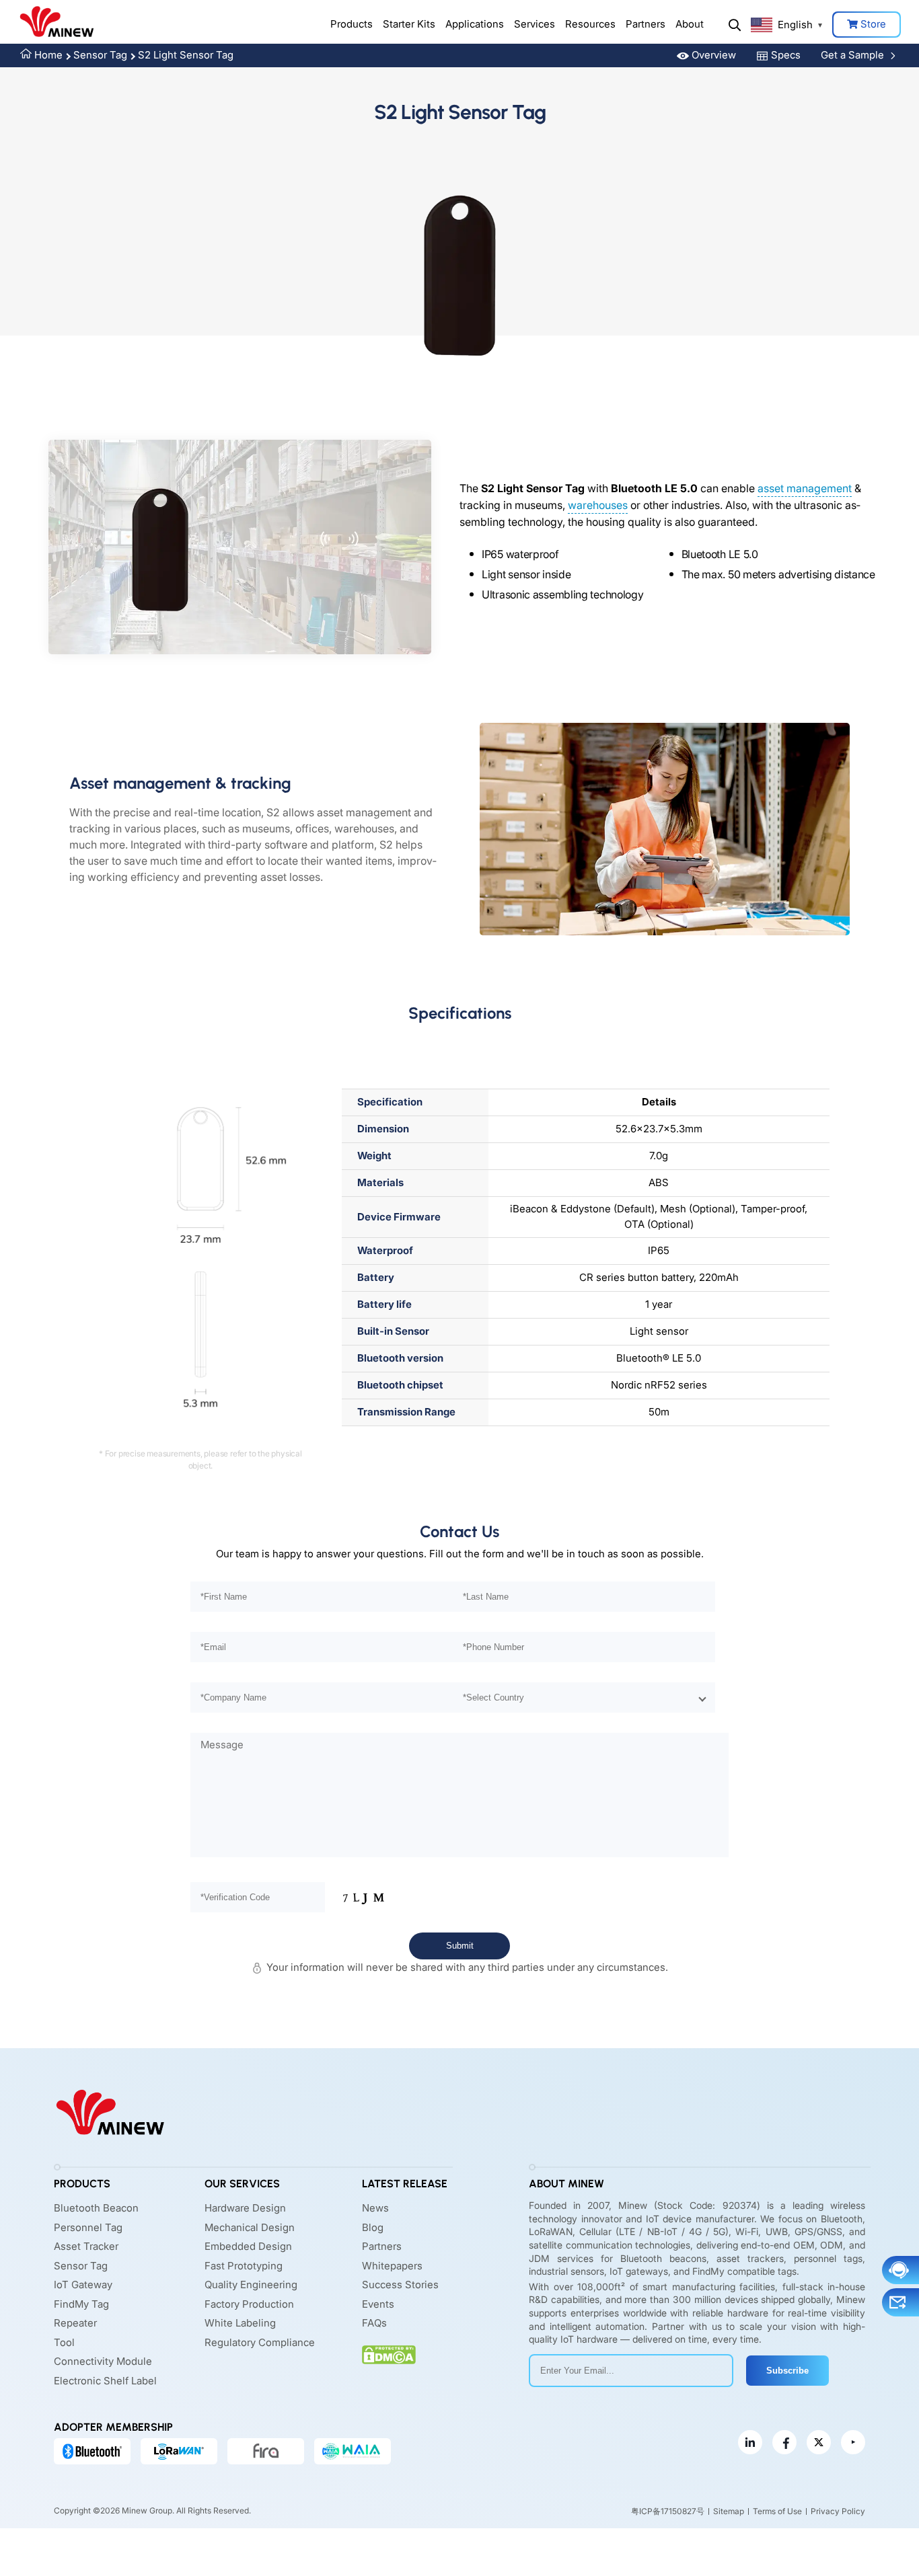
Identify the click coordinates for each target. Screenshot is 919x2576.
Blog (373, 2227)
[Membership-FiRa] (266, 2452)
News (375, 2209)
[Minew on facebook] (784, 2443)
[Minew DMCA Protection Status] (389, 2355)
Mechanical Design (250, 2227)
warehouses (598, 505)
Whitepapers (392, 2266)
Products (352, 24)
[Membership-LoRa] (179, 2452)
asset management (805, 488)
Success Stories (400, 2285)
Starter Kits (409, 24)
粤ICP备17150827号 (668, 2511)
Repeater (75, 2324)
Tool (64, 2342)
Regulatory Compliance (260, 2342)
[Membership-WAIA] (353, 2452)
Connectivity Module (103, 2362)
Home (48, 55)
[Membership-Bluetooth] (92, 2452)
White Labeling (240, 2324)
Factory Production (249, 2304)
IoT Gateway (83, 2285)
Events (378, 2304)
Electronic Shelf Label (105, 2381)
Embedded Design (248, 2247)
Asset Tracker (86, 2247)
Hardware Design (245, 2209)
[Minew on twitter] (819, 2443)
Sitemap (729, 2511)
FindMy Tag (81, 2304)
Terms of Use (777, 2511)
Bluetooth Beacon (96, 2209)
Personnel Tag (88, 2227)
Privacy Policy (838, 2511)
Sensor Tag (100, 55)
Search (735, 25)
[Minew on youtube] (853, 2443)
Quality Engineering (251, 2285)
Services (535, 24)
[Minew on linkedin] (750, 2443)
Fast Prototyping (244, 2266)
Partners (646, 24)
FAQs (374, 2324)
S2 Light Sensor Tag (186, 55)
